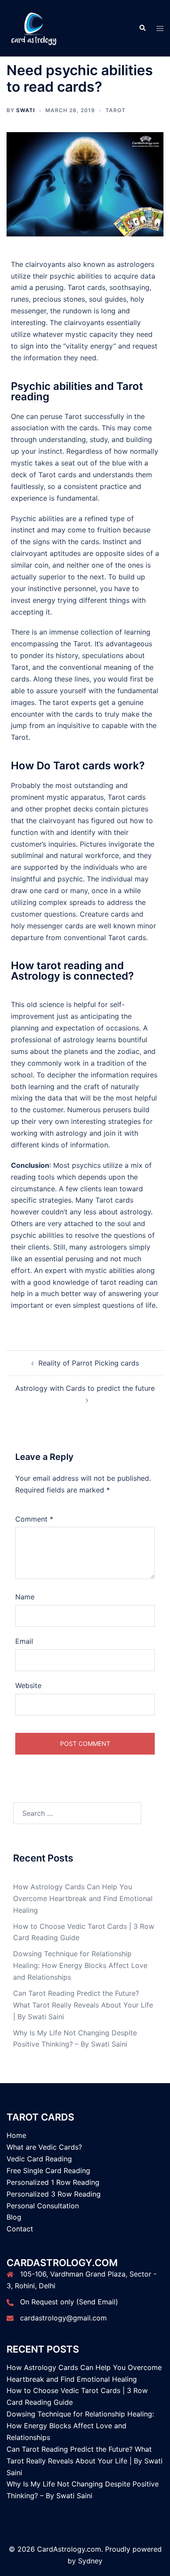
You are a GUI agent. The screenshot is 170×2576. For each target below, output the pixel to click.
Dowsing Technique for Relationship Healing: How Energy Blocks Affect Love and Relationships (80, 1965)
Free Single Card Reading (48, 2170)
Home (16, 2135)
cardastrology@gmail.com (63, 2318)
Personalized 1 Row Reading (53, 2182)
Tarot (116, 110)
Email (24, 1641)
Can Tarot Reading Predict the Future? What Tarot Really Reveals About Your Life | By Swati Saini (83, 2005)
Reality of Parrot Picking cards (89, 1363)
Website (28, 1685)
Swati (25, 110)
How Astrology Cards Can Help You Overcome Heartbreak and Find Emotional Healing (83, 1898)
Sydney (90, 2561)
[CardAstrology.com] (34, 27)
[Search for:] (77, 1813)
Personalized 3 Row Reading (54, 2194)
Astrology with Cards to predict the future (85, 1388)
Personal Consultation (43, 2206)
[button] (142, 28)
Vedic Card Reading (39, 2159)
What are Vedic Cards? (44, 2147)
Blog (14, 2217)
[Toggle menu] (160, 28)
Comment (34, 1519)
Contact (20, 2229)
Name (25, 1597)
